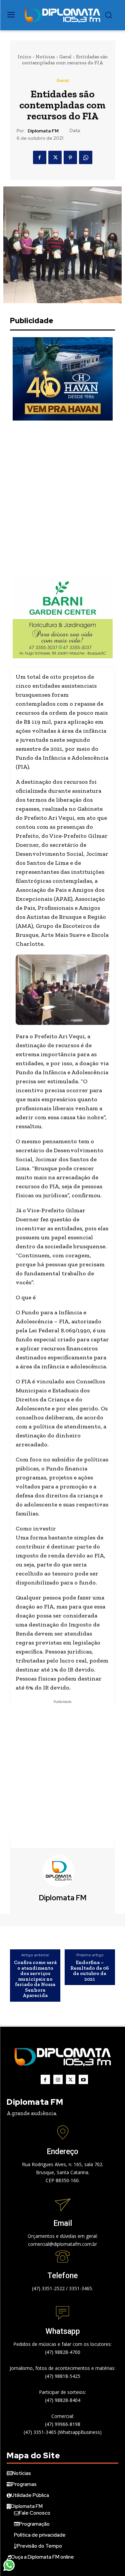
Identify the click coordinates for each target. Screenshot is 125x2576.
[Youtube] (83, 2079)
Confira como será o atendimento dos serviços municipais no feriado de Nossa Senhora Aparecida (35, 1979)
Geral (65, 57)
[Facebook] (40, 157)
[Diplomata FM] (63, 1871)
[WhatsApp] (86, 157)
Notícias (45, 57)
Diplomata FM (43, 131)
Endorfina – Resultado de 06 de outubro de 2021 (90, 1971)
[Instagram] (58, 2079)
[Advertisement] (62, 498)
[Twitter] (55, 157)
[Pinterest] (70, 157)
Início (24, 57)
